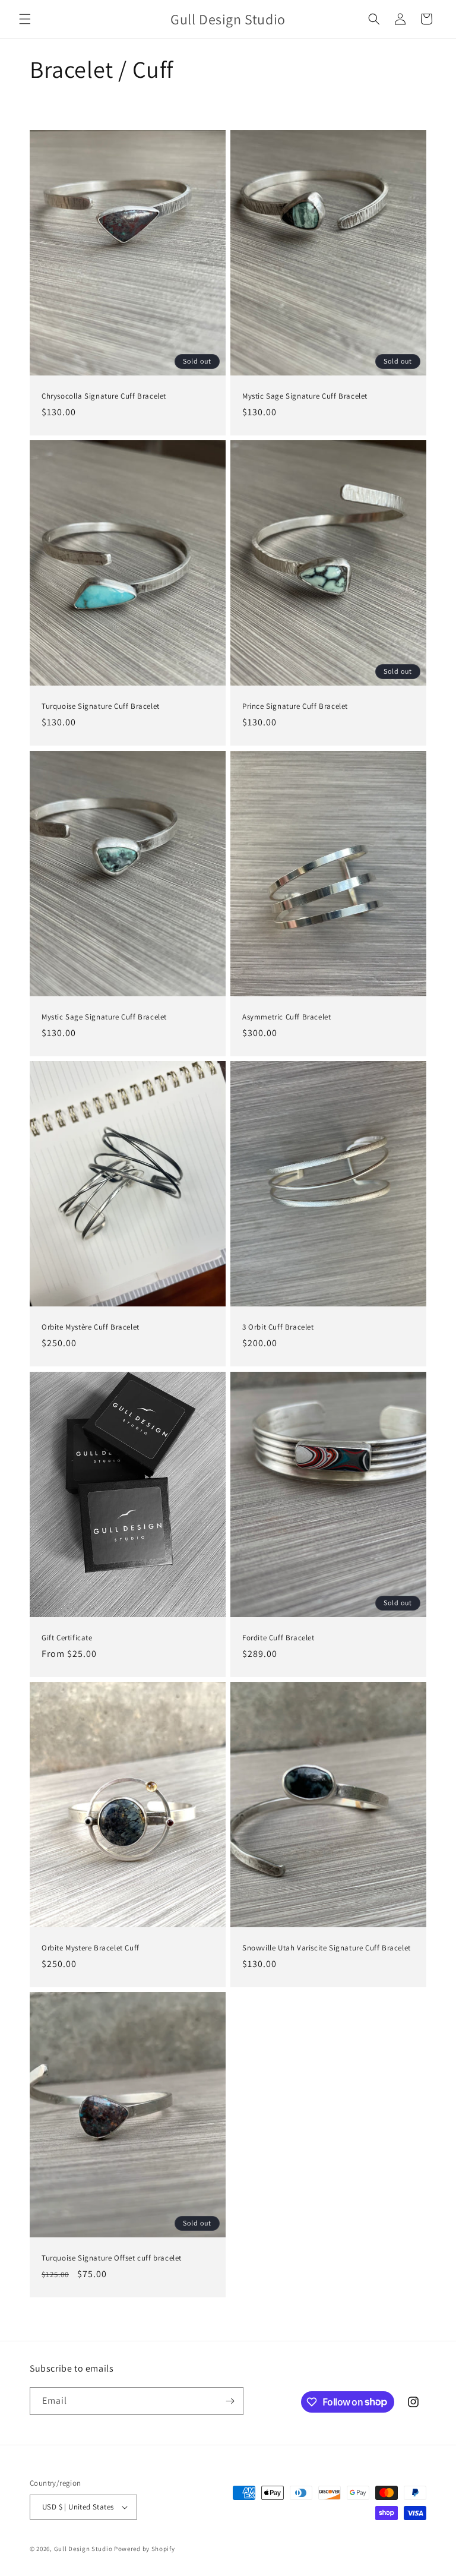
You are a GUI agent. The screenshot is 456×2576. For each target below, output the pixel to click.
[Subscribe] (230, 2401)
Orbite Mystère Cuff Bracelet (91, 1327)
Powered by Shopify (145, 2549)
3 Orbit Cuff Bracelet (278, 1327)
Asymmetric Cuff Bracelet (286, 1016)
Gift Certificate (67, 1637)
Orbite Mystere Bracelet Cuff (91, 1947)
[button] (25, 19)
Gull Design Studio (83, 2549)
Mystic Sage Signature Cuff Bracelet (305, 396)
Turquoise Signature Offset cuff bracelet (112, 2258)
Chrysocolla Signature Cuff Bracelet (104, 396)
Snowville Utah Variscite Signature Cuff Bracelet (327, 1947)
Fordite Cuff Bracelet (278, 1637)
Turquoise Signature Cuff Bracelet (101, 706)
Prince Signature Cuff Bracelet (295, 706)
